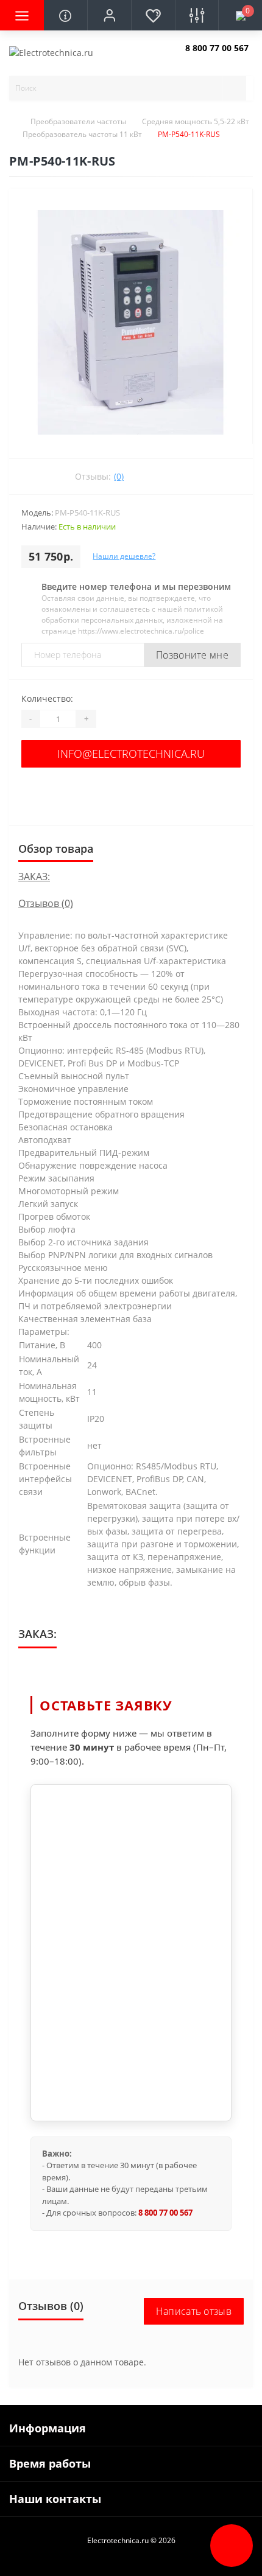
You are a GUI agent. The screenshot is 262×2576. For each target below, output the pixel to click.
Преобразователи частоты (78, 121)
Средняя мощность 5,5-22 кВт (196, 121)
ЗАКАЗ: (34, 877)
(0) (119, 476)
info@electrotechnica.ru (131, 754)
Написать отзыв (194, 2311)
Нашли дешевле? (124, 556)
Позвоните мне (192, 655)
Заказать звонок (214, 58)
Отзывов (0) (46, 903)
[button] (109, 15)
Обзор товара (56, 849)
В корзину (131, 793)
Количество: (47, 698)
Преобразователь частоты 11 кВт (82, 134)
